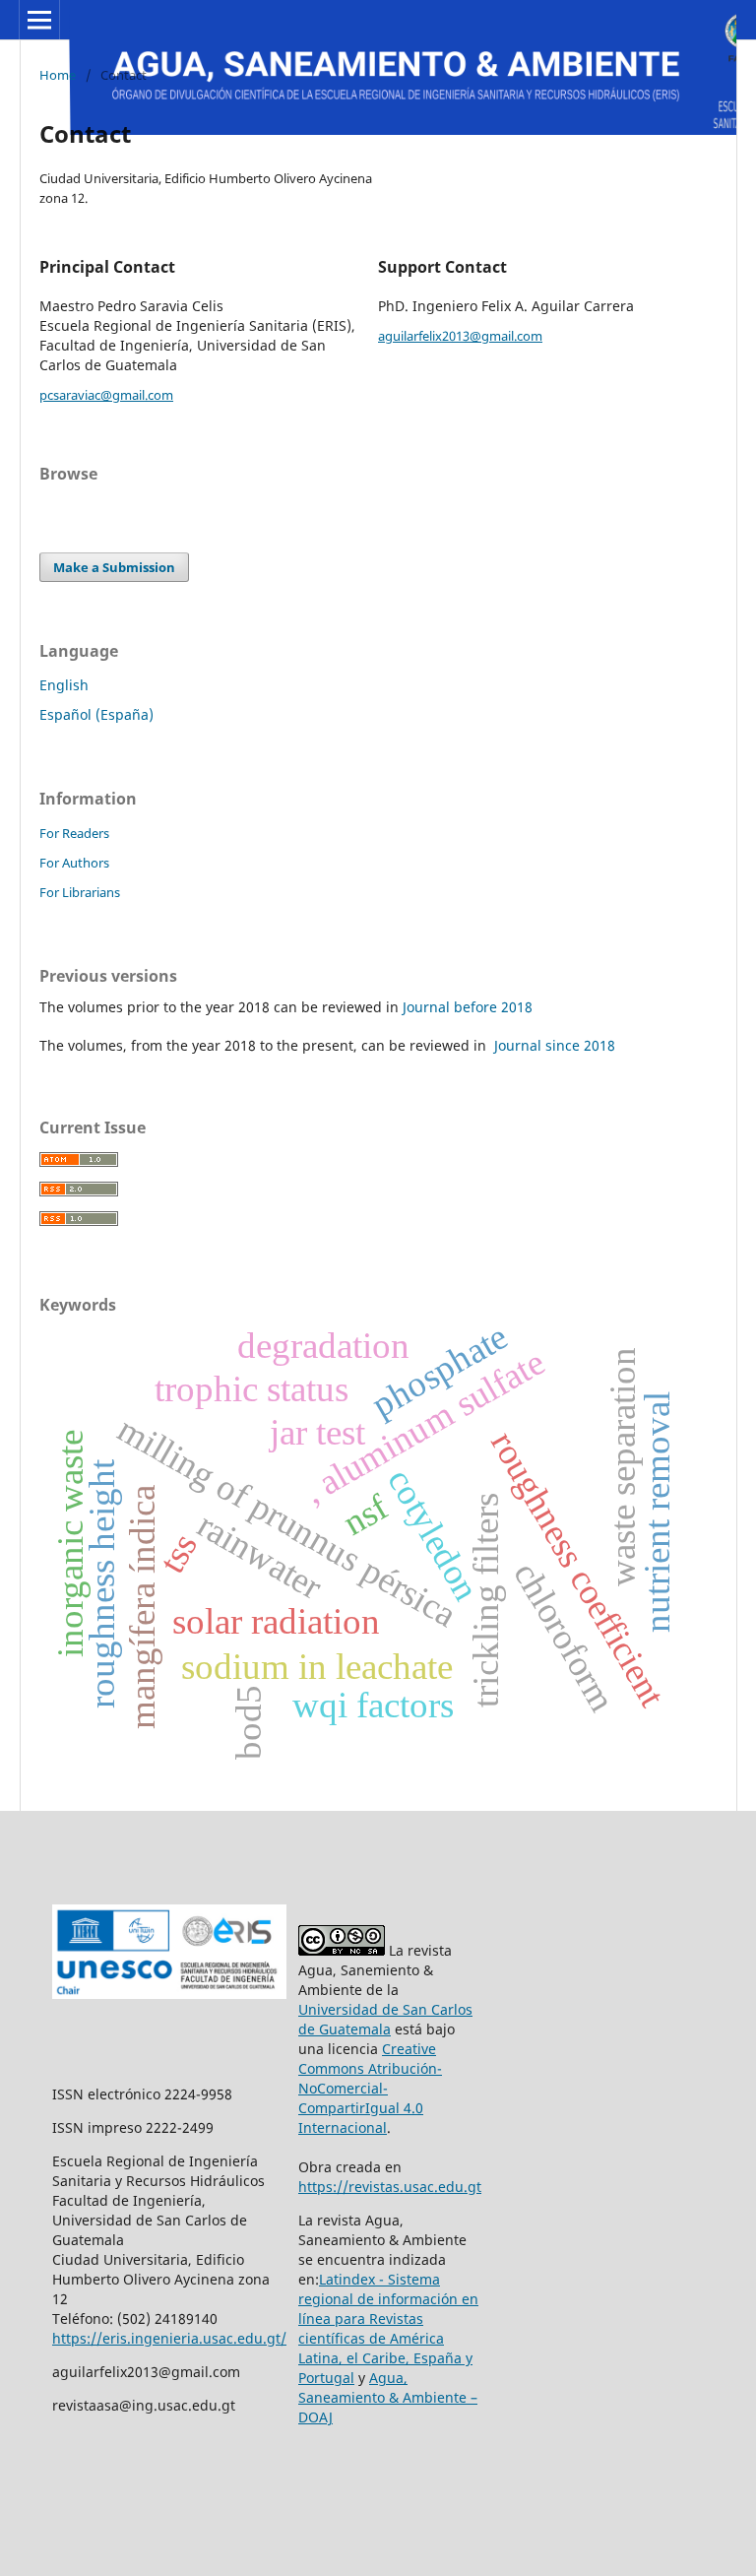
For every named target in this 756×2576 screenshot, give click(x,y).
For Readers (74, 833)
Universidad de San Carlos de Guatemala (385, 2019)
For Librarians (80, 892)
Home (58, 75)
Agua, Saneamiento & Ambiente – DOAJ (388, 2397)
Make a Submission (114, 567)
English (64, 685)
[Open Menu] (39, 20)
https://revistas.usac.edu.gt (390, 2187)
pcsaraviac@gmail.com (106, 395)
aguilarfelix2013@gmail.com (460, 336)
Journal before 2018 (468, 1007)
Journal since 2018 (553, 1045)
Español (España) (96, 714)
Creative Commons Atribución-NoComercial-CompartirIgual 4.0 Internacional (370, 2088)
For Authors (74, 863)
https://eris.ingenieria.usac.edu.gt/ (169, 2338)
